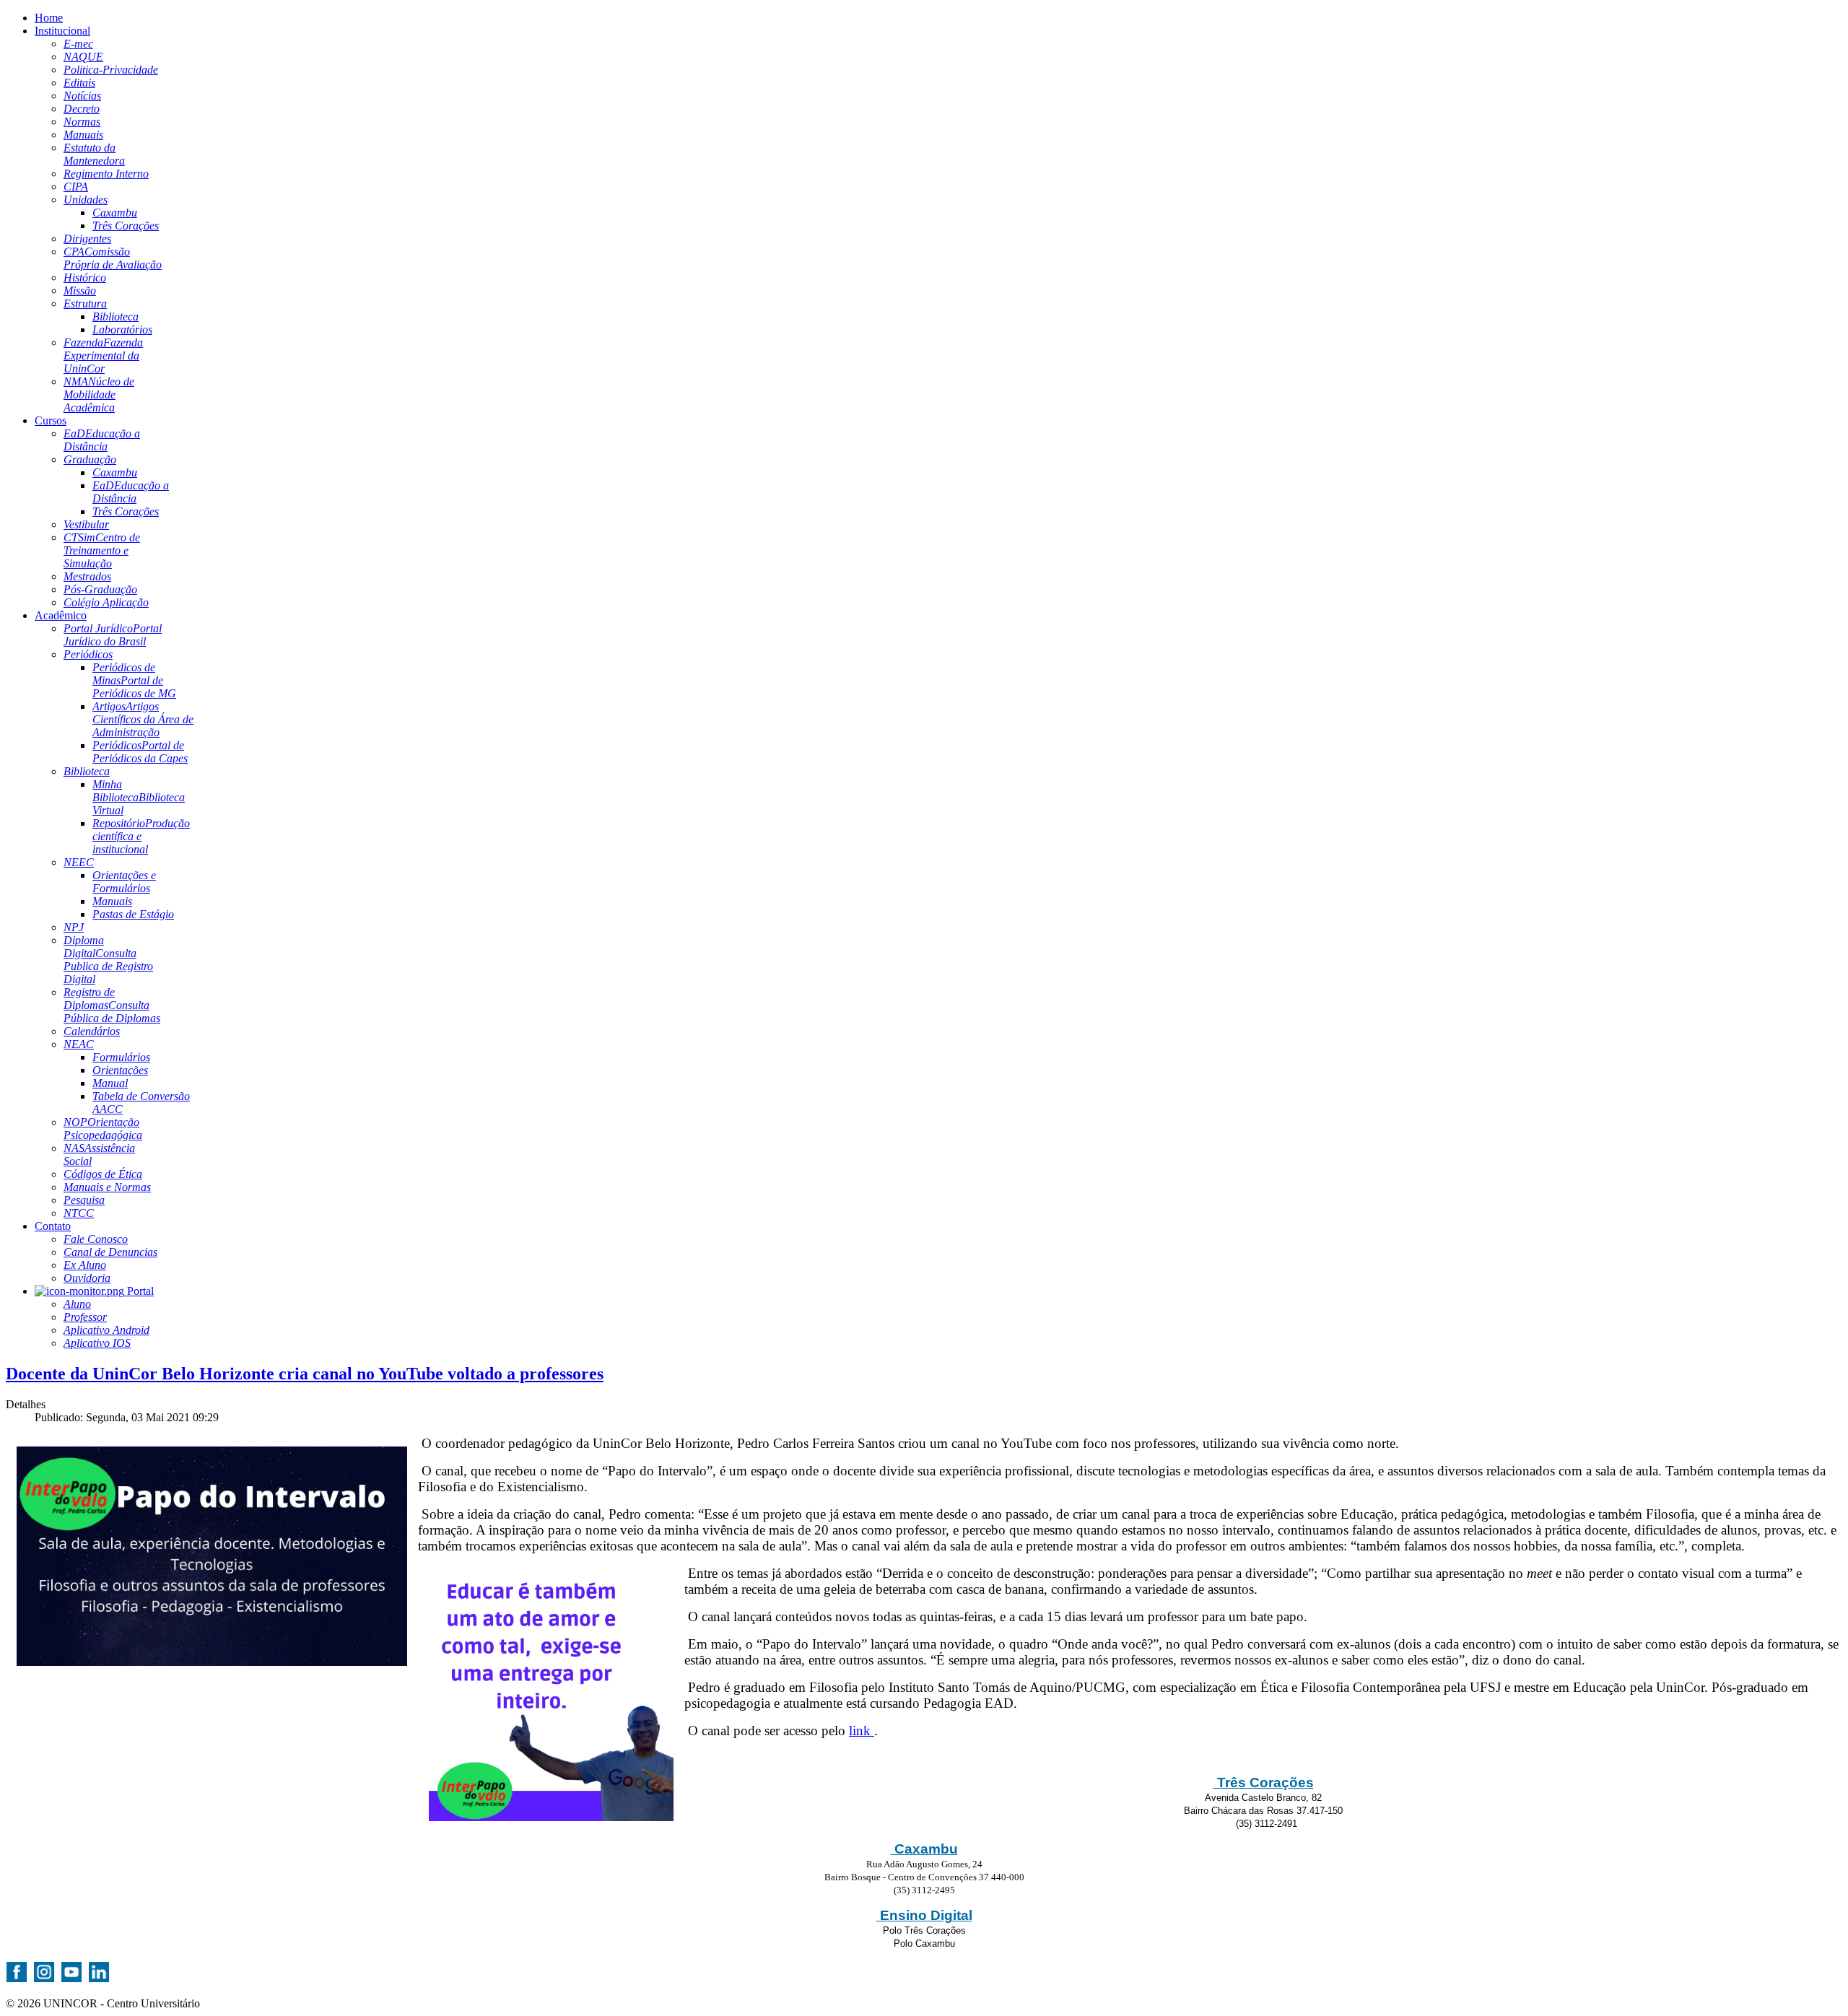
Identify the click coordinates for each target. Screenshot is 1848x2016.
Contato (53, 1226)
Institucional (62, 31)
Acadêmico (61, 615)
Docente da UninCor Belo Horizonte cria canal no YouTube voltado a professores (305, 1374)
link (862, 1731)
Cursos (51, 420)
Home (49, 18)
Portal (139, 1291)
